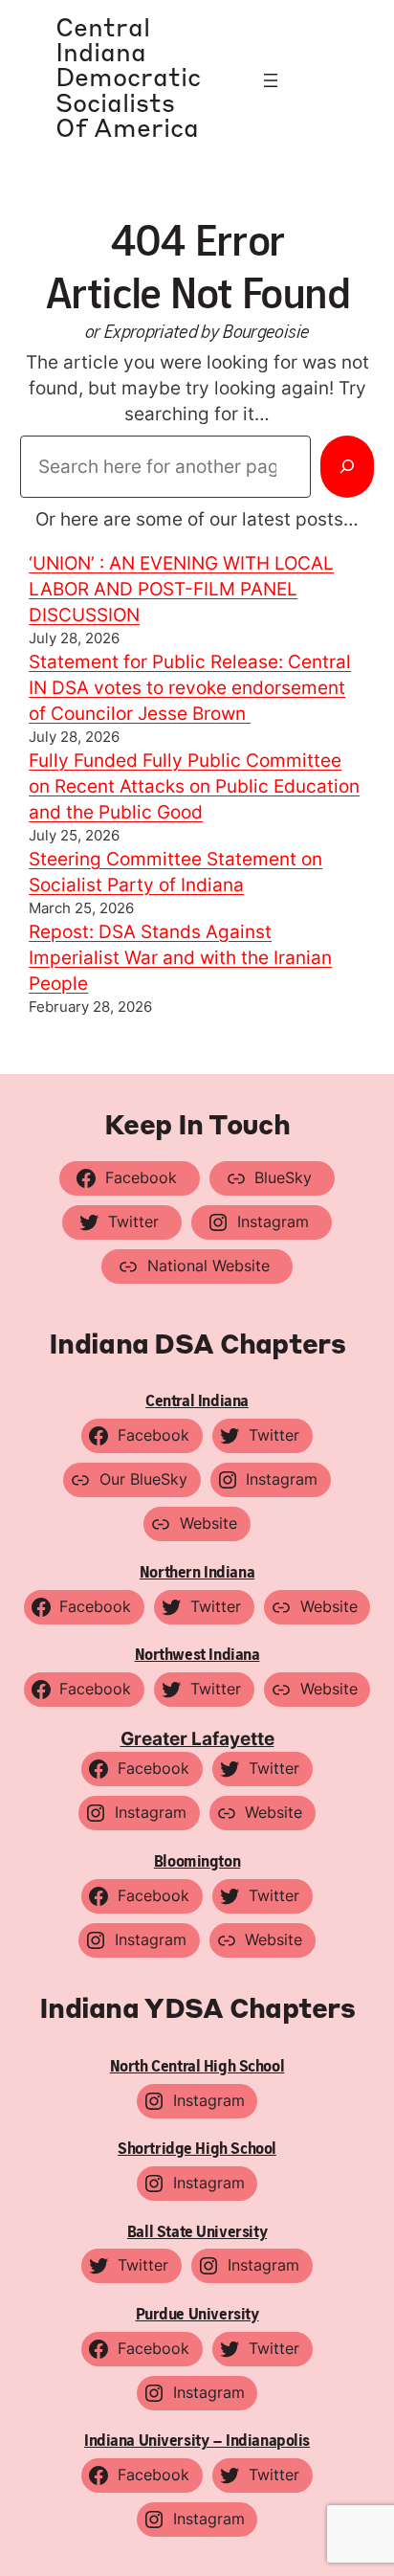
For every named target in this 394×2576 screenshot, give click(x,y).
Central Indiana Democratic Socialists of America (128, 80)
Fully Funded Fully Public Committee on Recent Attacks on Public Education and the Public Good (194, 786)
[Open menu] (271, 80)
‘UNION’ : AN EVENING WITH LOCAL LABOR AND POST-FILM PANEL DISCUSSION (181, 589)
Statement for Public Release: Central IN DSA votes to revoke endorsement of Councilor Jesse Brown (190, 687)
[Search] (347, 466)
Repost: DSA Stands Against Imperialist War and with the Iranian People (180, 957)
